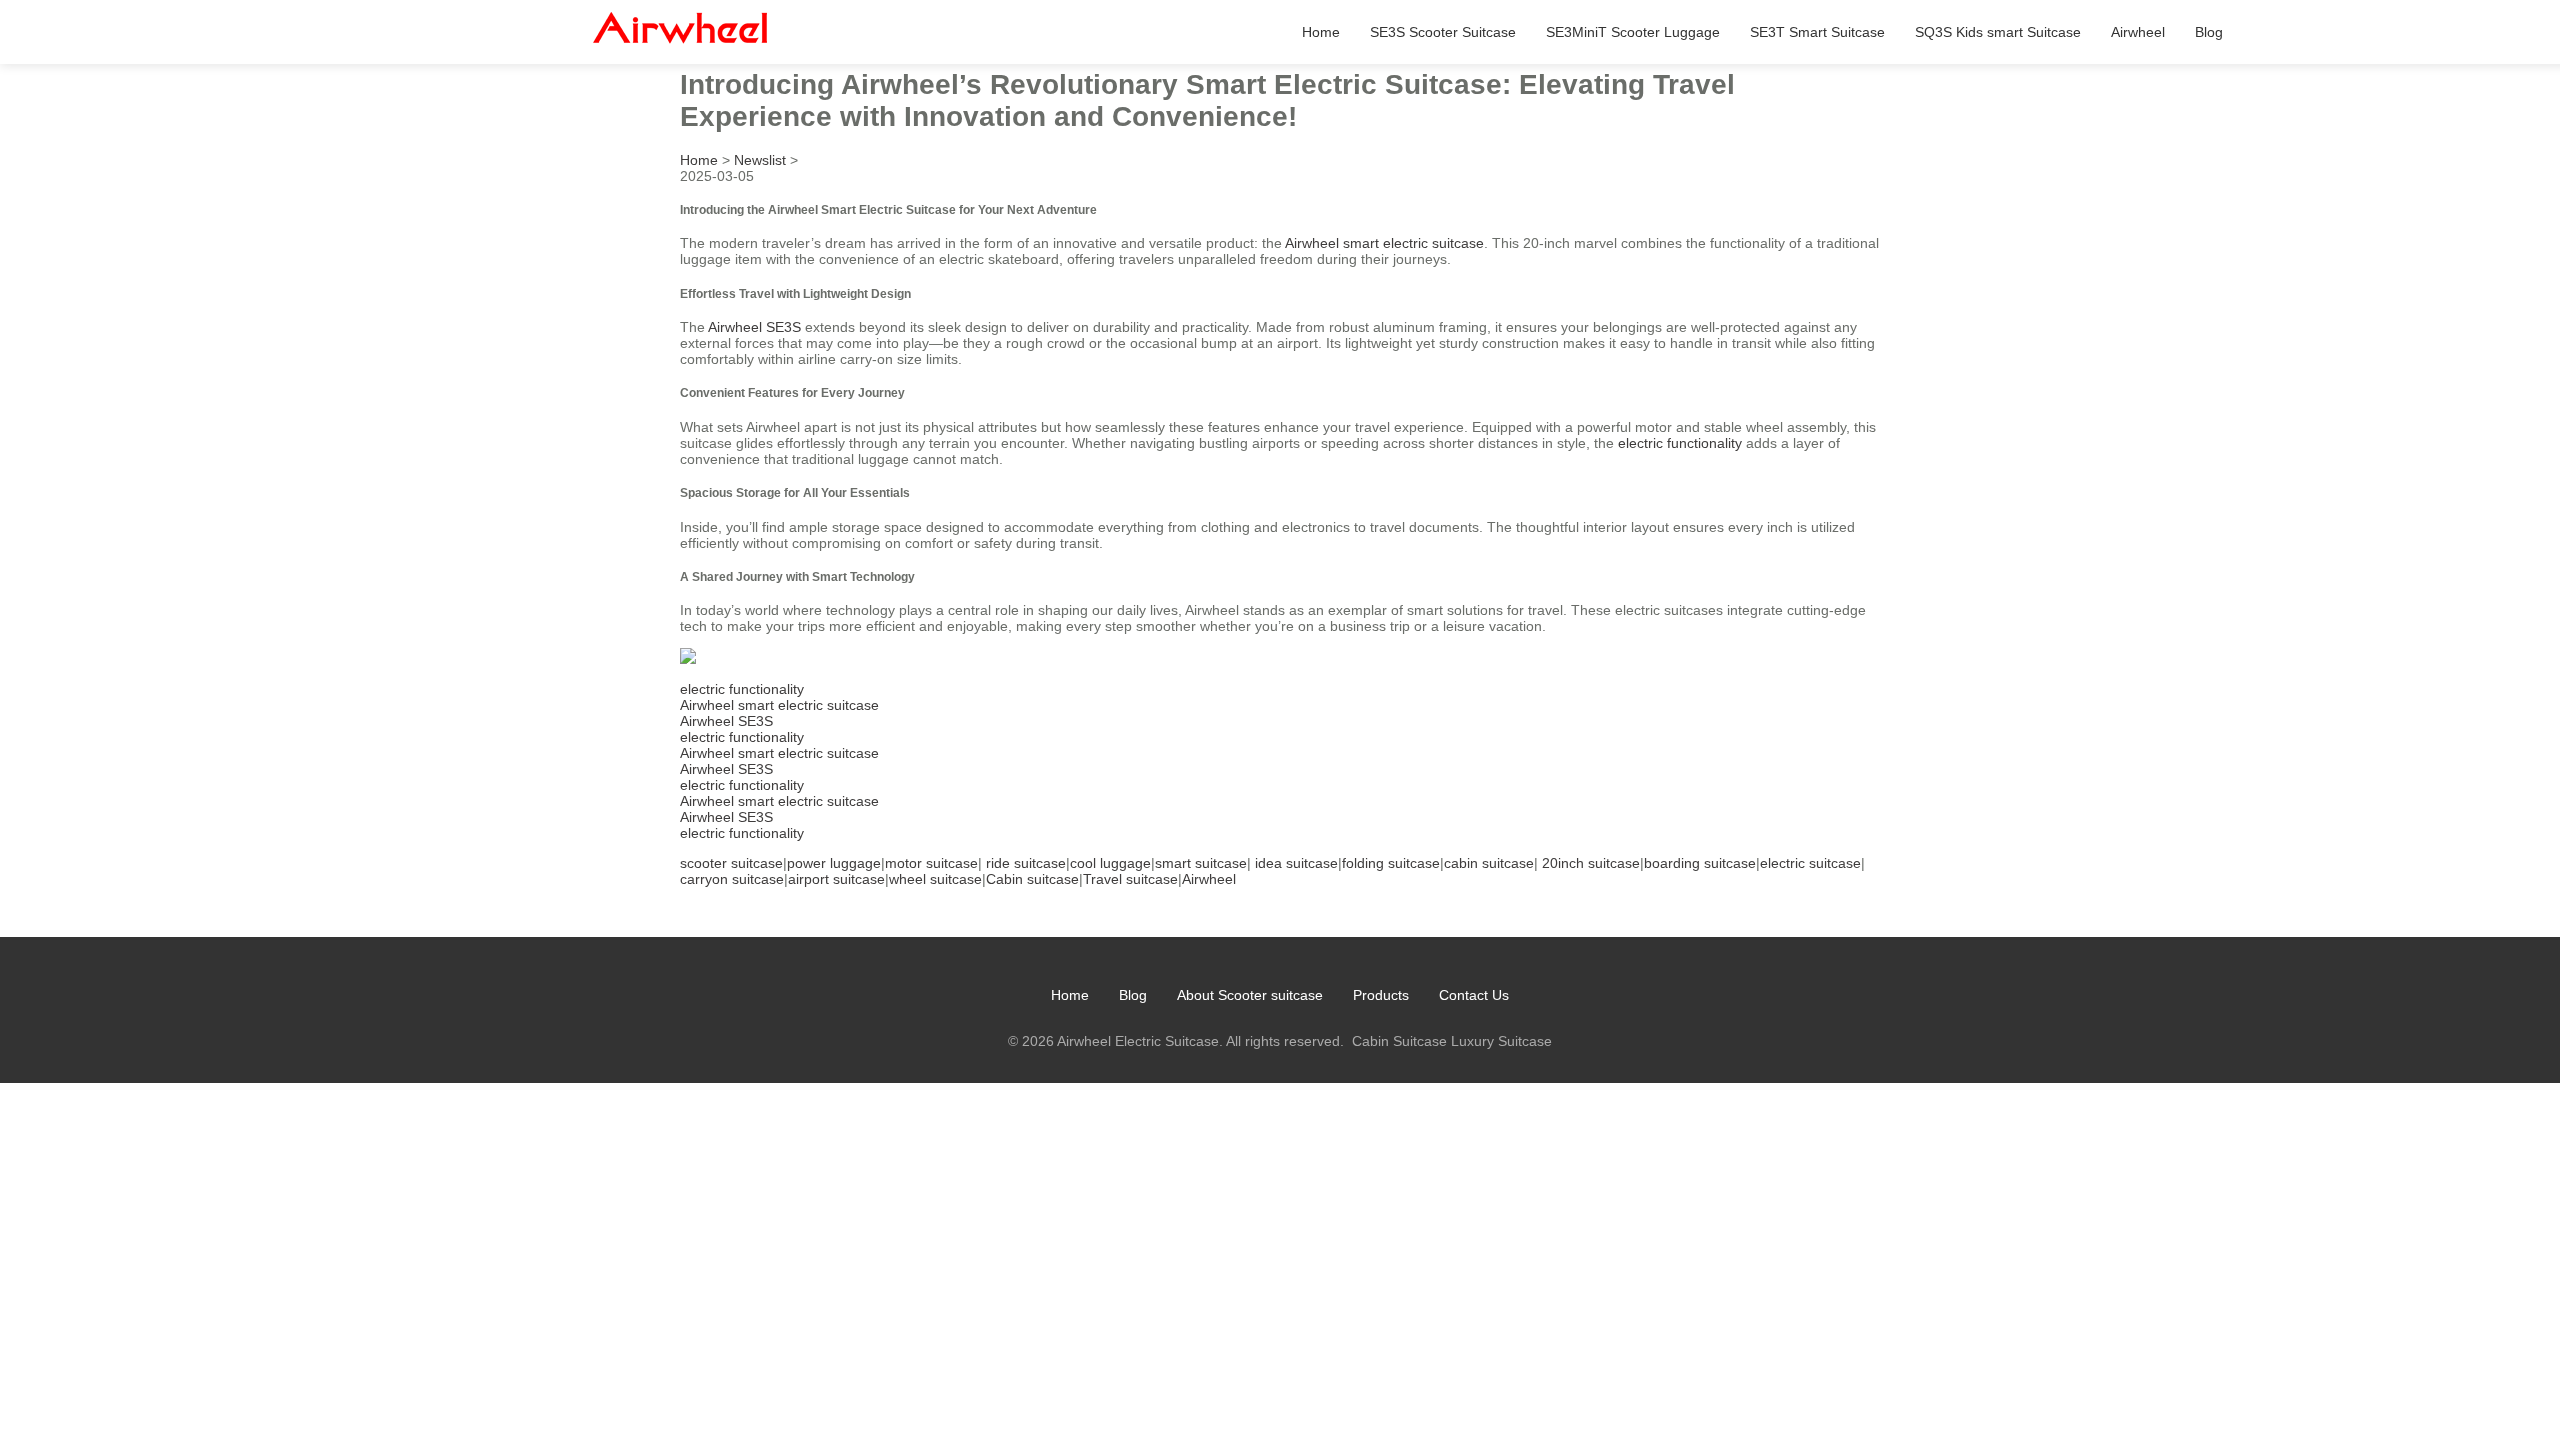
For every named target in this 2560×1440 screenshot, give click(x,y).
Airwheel (2138, 32)
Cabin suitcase (1032, 879)
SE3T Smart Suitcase (1817, 32)
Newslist (760, 160)
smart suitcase (1201, 863)
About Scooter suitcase (1250, 995)
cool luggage (1110, 863)
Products (1381, 995)
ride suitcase (1026, 863)
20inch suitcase (1591, 863)
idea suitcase (1296, 863)
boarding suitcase (1700, 863)
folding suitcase (1391, 863)
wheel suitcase (935, 879)
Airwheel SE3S (754, 327)
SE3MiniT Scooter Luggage (1633, 32)
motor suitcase (931, 863)
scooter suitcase (731, 863)
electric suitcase (1810, 863)
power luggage (834, 863)
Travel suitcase (1130, 879)
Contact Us (1474, 995)
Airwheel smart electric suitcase (1384, 243)
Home (1321, 32)
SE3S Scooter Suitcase (1443, 32)
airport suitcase (836, 879)
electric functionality (1680, 443)
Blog (2209, 32)
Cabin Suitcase (1399, 1041)
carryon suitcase (732, 879)
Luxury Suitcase (1501, 1041)
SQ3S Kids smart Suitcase (1998, 32)
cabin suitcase (1489, 863)
